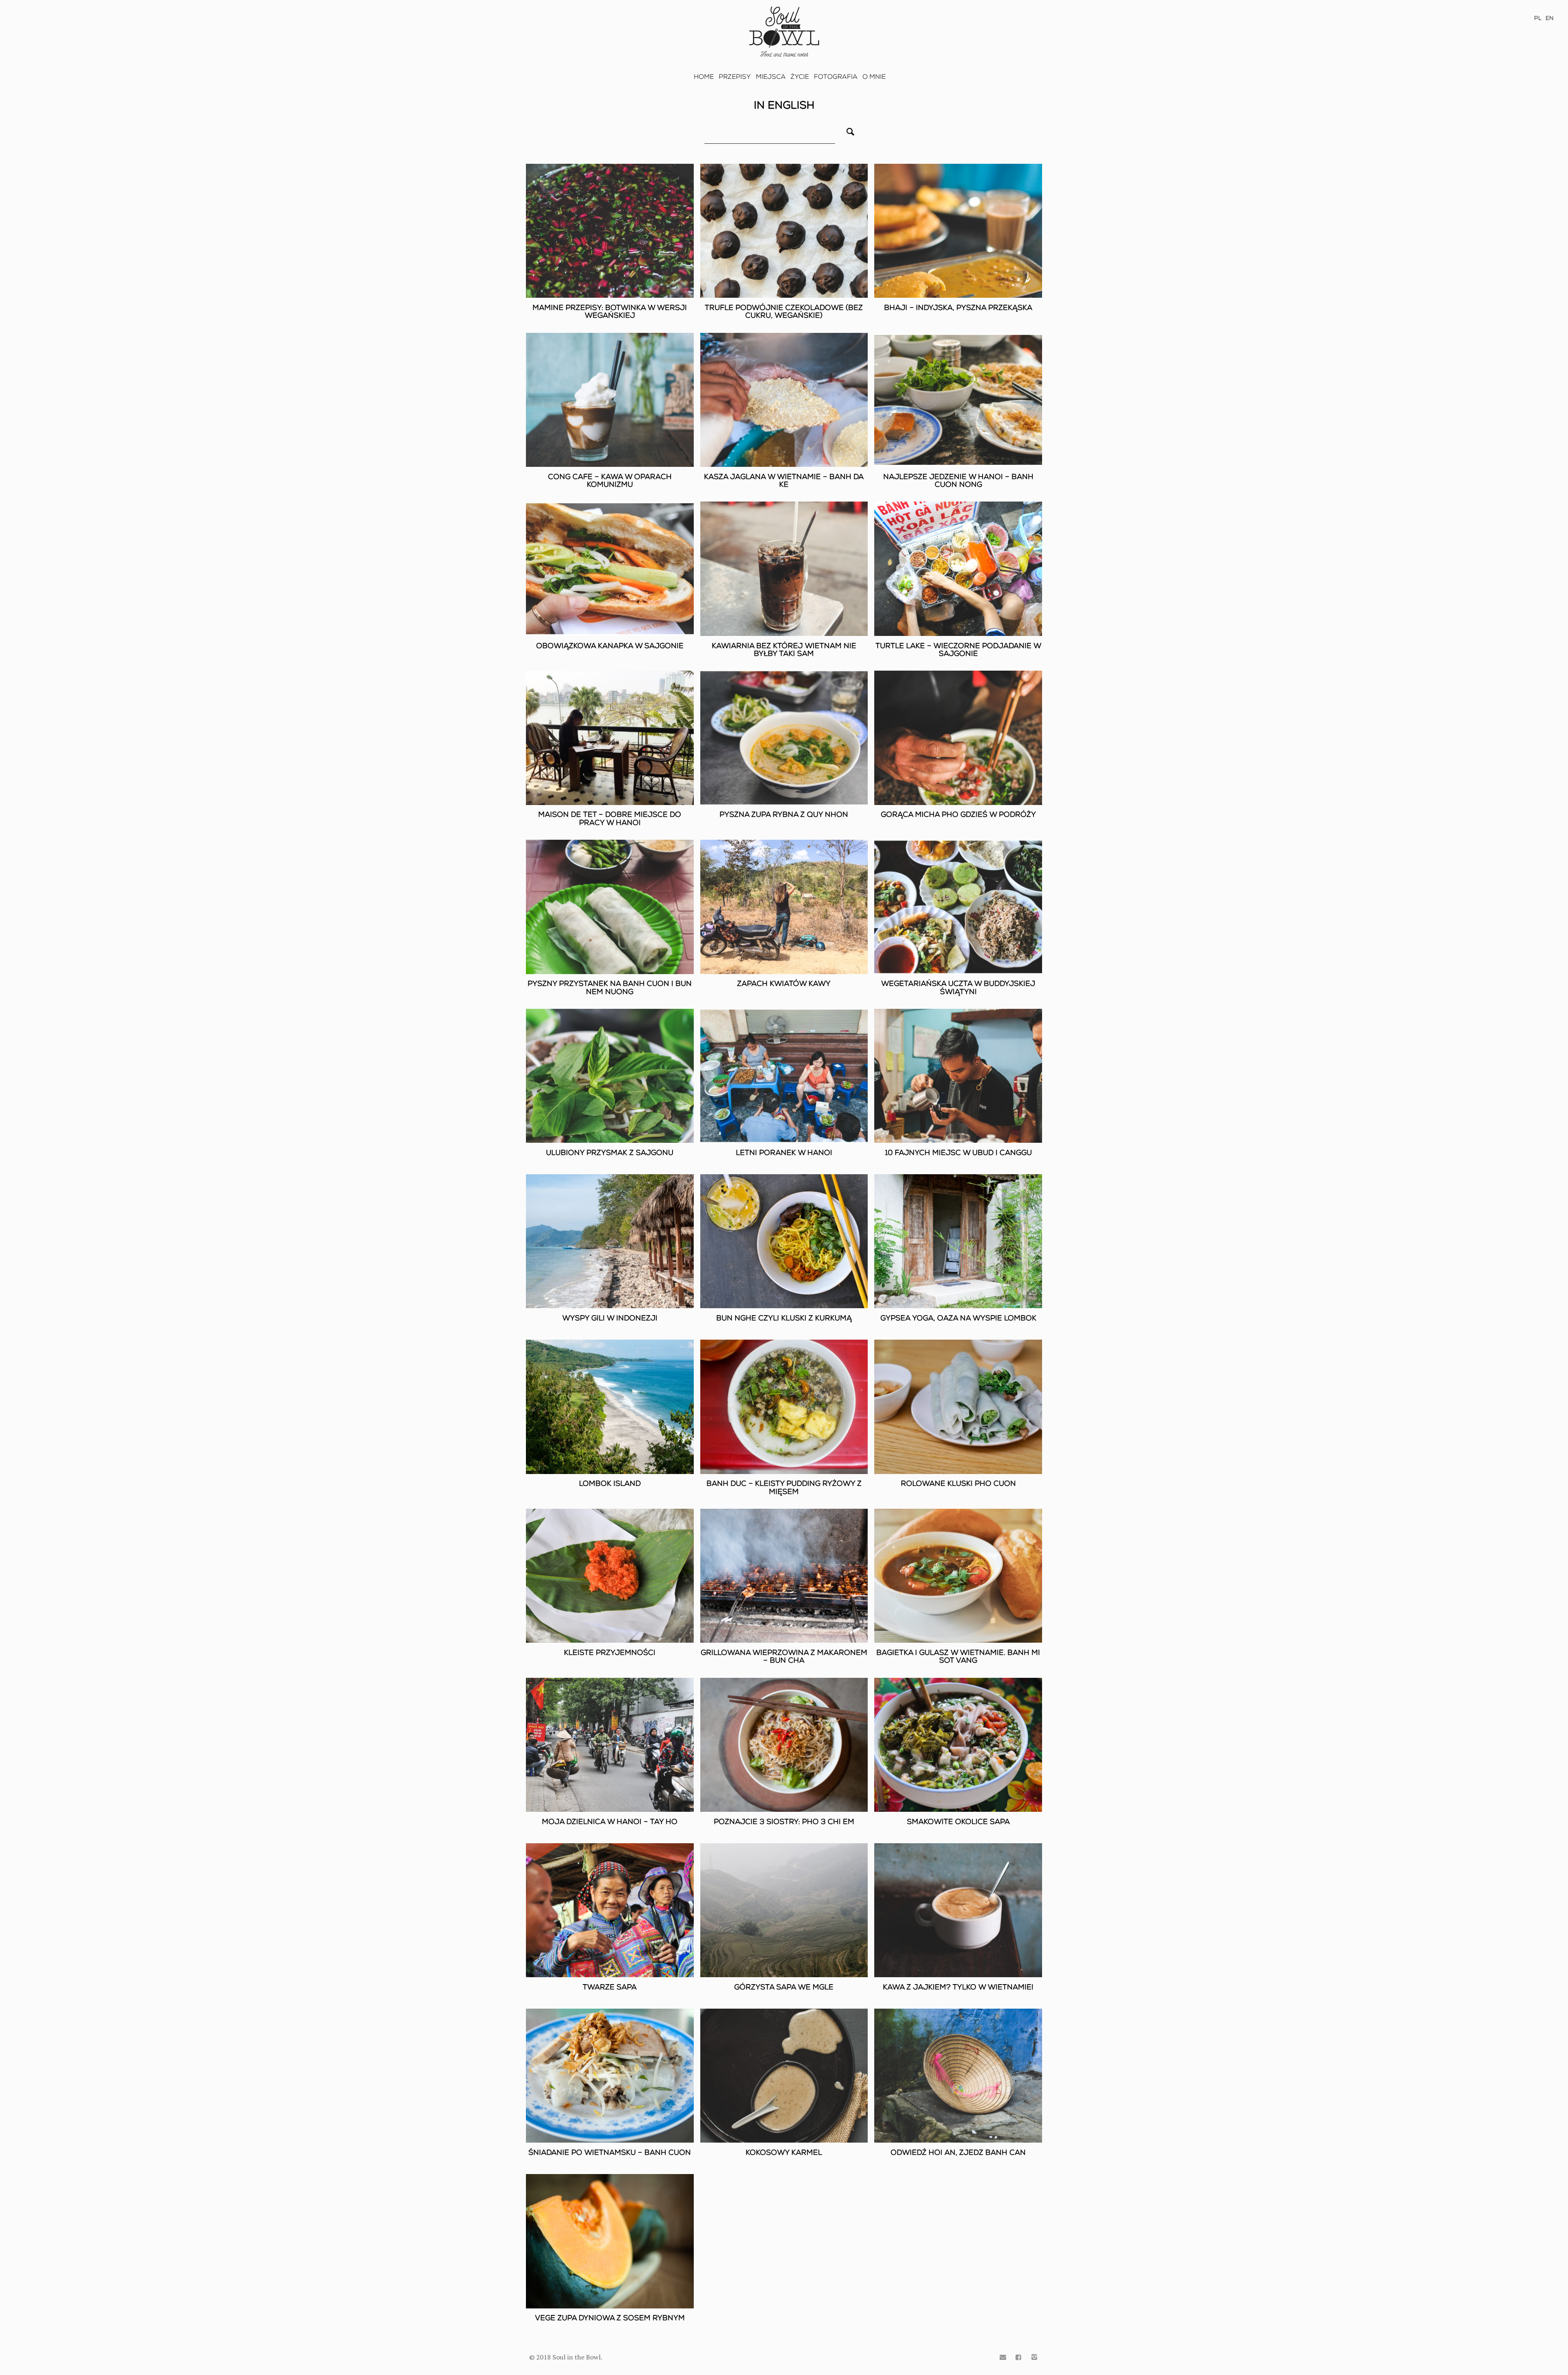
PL (1538, 18)
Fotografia (836, 77)
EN (1550, 18)
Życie (800, 77)
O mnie (874, 77)
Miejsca (771, 77)
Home (704, 77)
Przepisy (735, 77)
